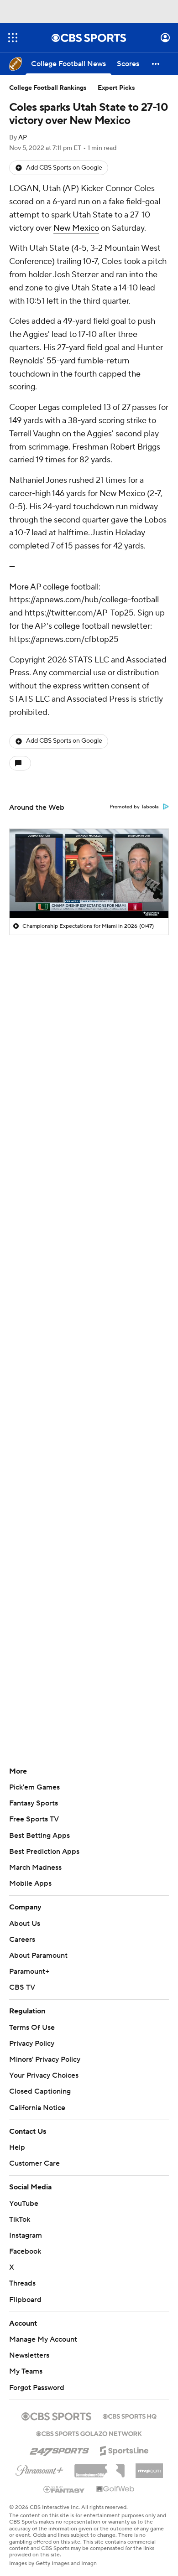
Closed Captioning (40, 2083)
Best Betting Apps (39, 1836)
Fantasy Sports (34, 1803)
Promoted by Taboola (134, 807)
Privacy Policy (32, 2043)
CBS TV (22, 1987)
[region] (89, 874)
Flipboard (25, 2291)
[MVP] (149, 2458)
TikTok (20, 2211)
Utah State (93, 215)
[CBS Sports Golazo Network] (89, 2424)
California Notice (37, 2099)
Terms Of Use (32, 2028)
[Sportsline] (124, 2441)
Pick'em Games (34, 1787)
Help (17, 2139)
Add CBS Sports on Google (64, 168)
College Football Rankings (48, 88)
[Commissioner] (99, 2458)
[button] (13, 38)
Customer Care (34, 2155)
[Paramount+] (39, 2460)
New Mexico (76, 228)
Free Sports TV (34, 1819)
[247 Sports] (59, 2441)
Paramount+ (29, 1971)
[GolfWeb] (115, 2480)
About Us (25, 1924)
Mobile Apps (30, 1883)
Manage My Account (43, 2331)
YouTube (24, 2194)
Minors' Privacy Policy (45, 2059)
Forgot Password (37, 2379)
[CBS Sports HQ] (130, 2406)
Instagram (26, 2227)
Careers (22, 1940)
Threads (22, 2275)
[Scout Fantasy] (64, 2480)
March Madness (35, 1867)
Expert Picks (116, 88)
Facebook (25, 2243)
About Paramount (38, 1955)
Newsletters (29, 2347)
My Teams (26, 2363)
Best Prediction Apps (44, 1852)
